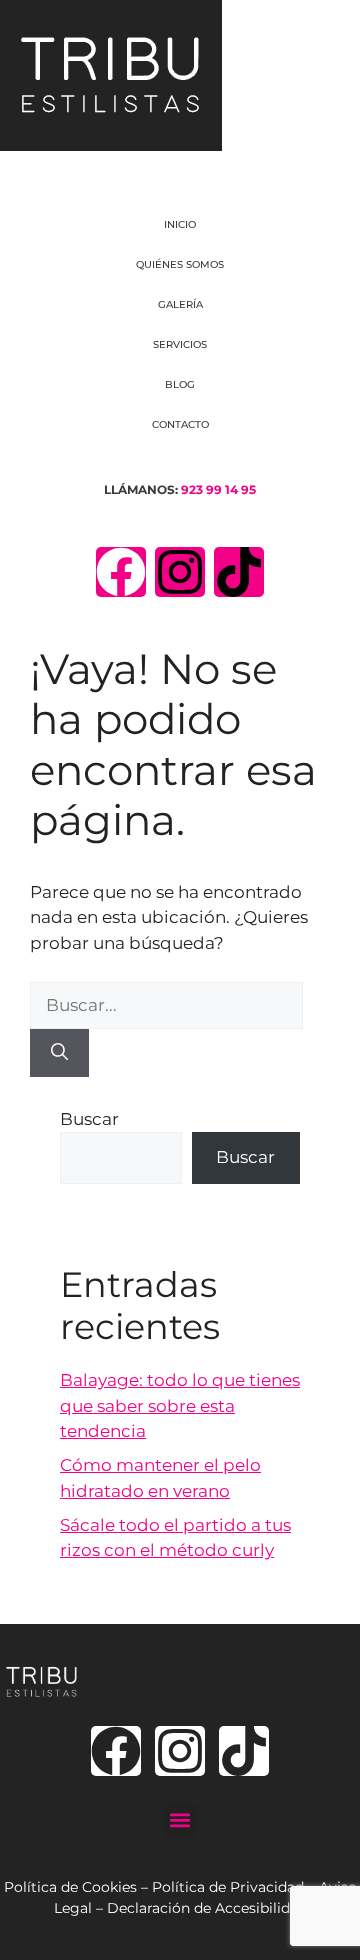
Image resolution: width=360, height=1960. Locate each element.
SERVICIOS (180, 344)
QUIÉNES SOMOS (180, 264)
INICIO (180, 224)
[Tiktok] (239, 572)
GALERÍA (180, 304)
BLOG (180, 384)
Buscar (89, 1119)
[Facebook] (121, 572)
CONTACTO (180, 424)
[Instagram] (180, 572)
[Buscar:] (166, 1005)
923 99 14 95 (218, 489)
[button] (180, 1820)
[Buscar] (59, 1053)
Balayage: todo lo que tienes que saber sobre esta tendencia (180, 1405)
